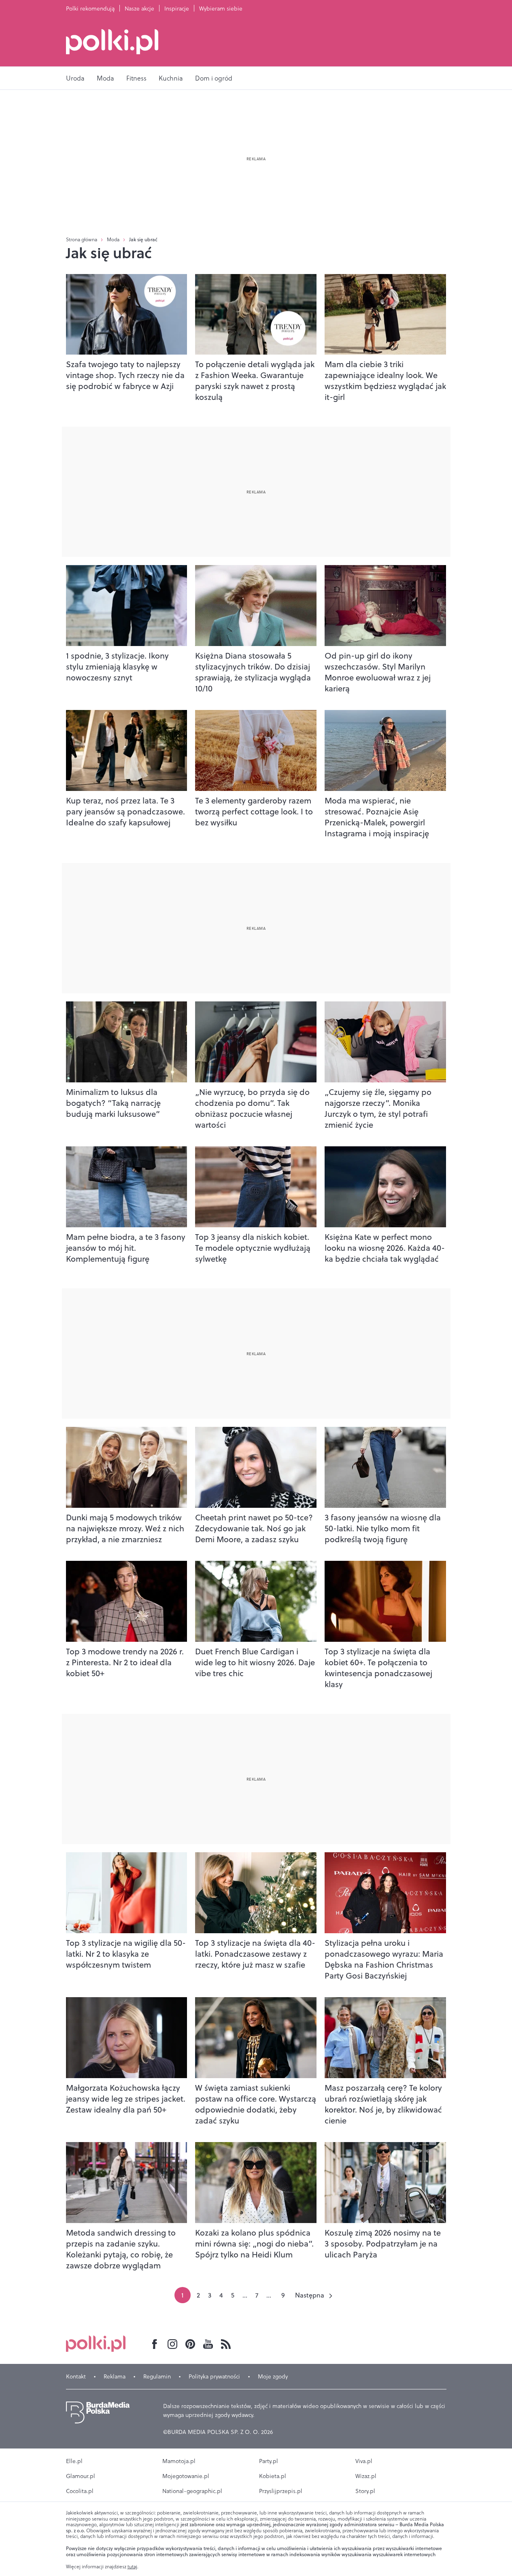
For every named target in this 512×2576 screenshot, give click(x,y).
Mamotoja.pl (179, 2461)
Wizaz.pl (366, 2476)
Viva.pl (364, 2461)
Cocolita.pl (80, 2491)
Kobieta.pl (273, 2476)
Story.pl (365, 2491)
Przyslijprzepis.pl (281, 2491)
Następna (310, 2295)
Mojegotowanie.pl (186, 2476)
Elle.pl (74, 2461)
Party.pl (269, 2461)
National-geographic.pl (192, 2491)
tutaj (132, 2567)
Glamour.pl (81, 2476)
